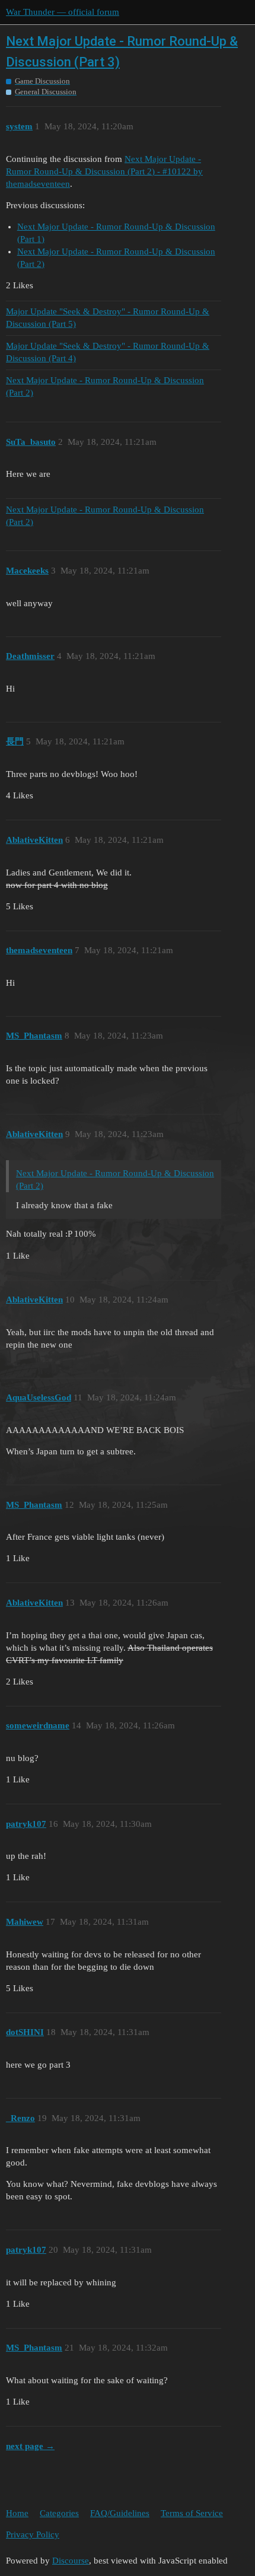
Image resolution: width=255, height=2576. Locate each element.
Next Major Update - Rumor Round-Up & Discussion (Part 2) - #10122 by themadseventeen (104, 171)
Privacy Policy (33, 2534)
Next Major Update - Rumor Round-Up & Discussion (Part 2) (105, 386)
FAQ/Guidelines (120, 2513)
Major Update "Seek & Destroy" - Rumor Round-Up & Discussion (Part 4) (108, 352)
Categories (59, 2513)
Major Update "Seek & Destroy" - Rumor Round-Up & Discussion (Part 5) (108, 318)
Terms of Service (192, 2513)
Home (17, 2513)
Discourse (71, 2561)
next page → (30, 2446)
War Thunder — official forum (63, 12)
